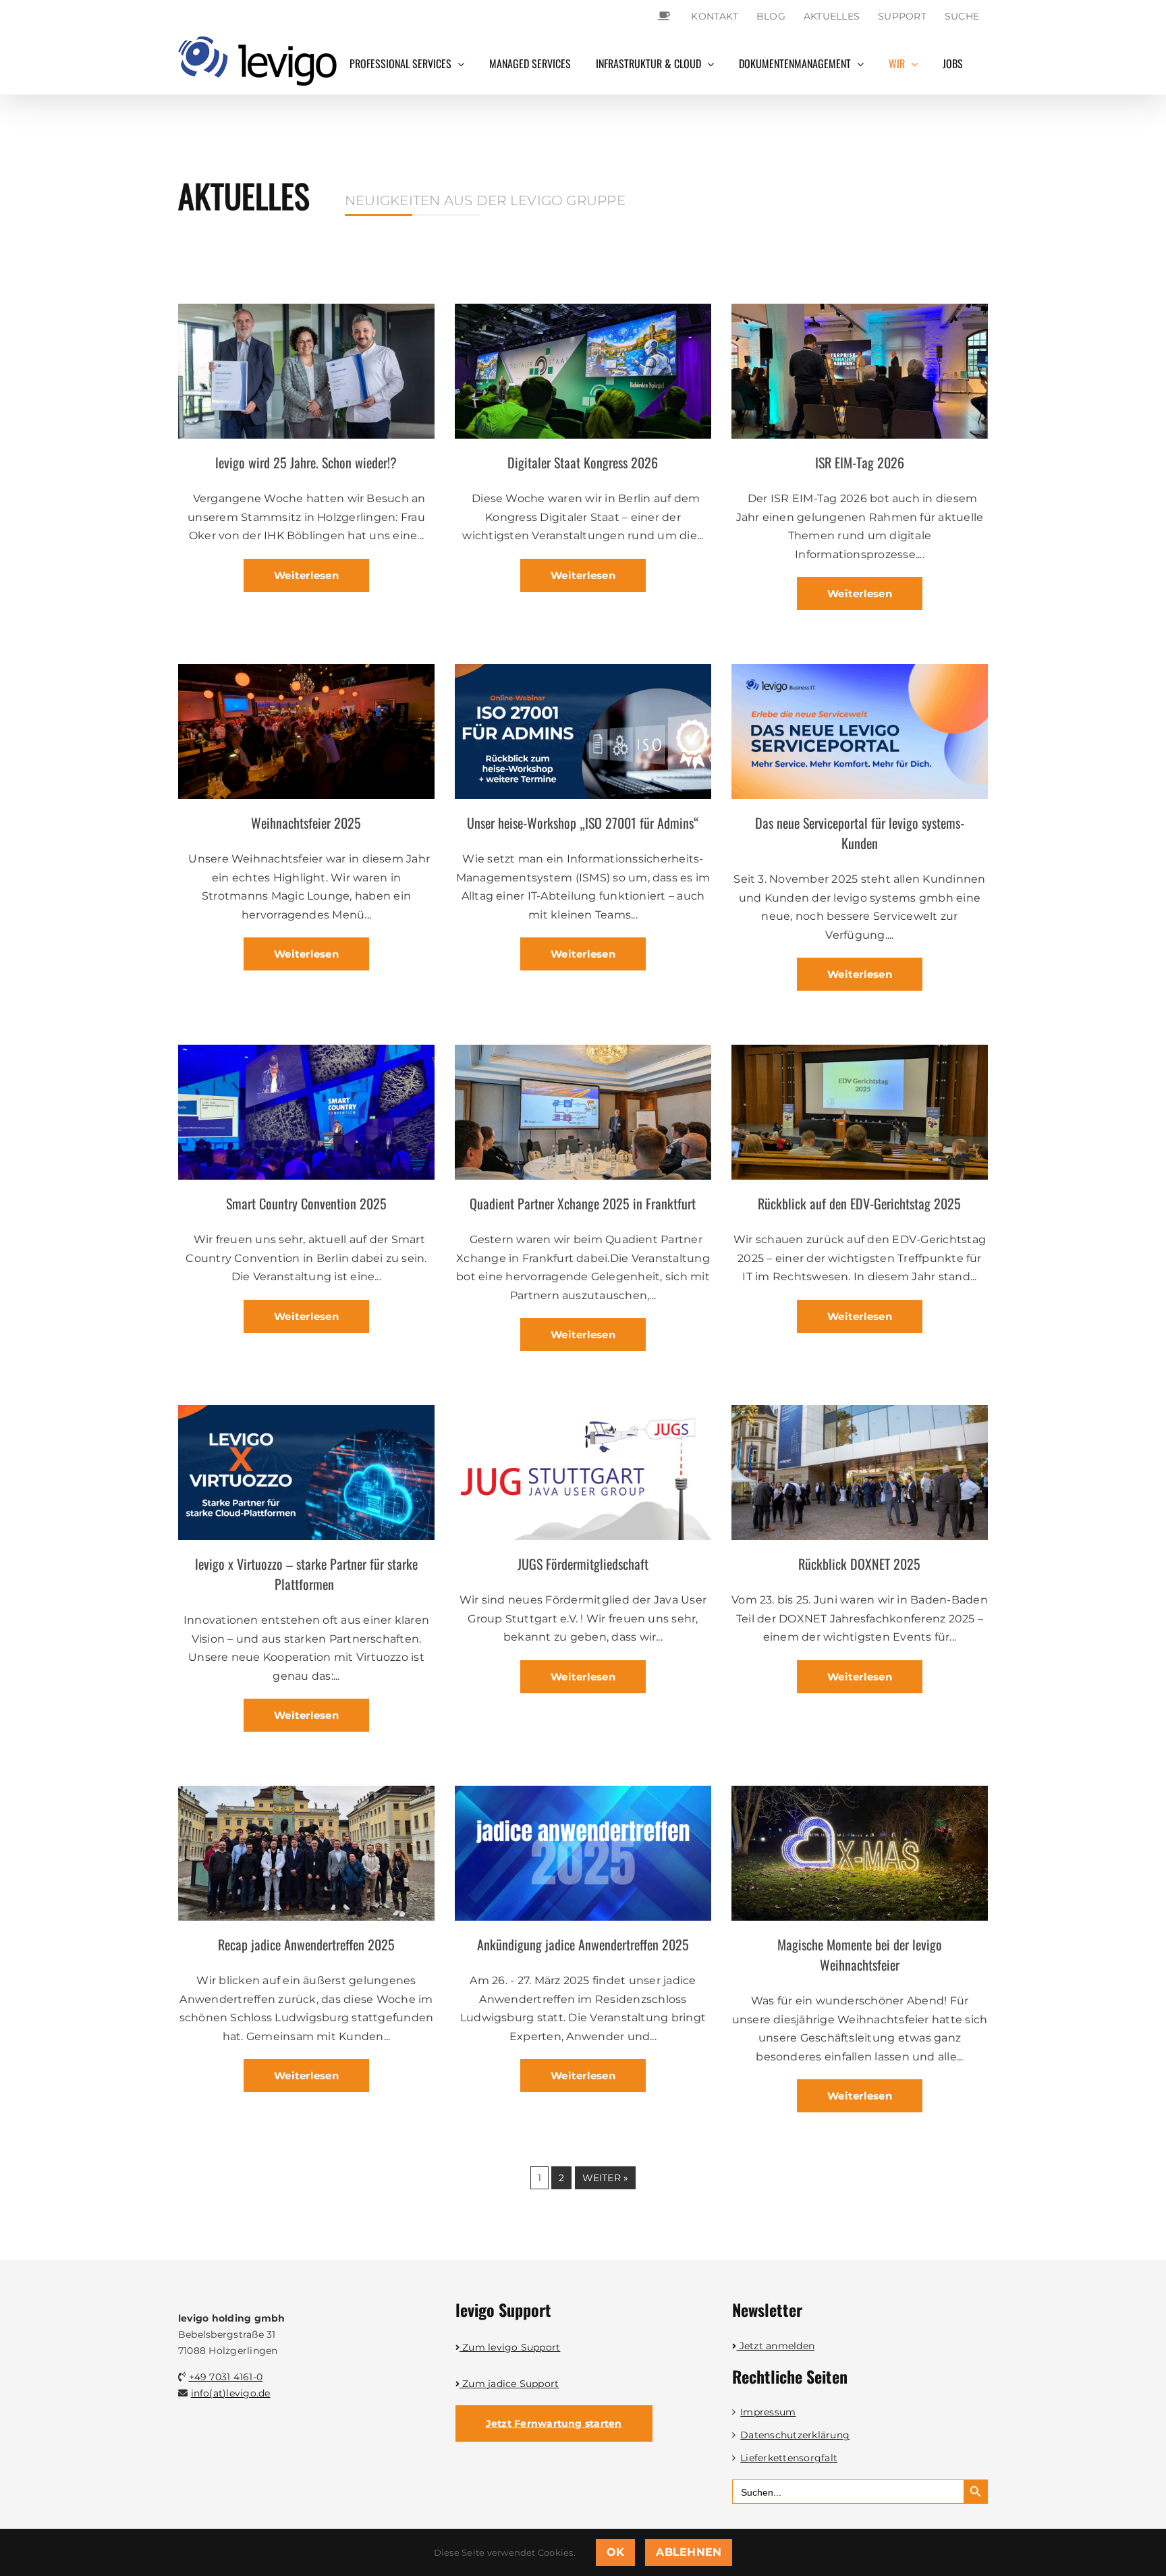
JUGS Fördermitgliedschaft (583, 1564)
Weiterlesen (306, 575)
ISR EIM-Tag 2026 (860, 462)
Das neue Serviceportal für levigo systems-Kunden (860, 833)
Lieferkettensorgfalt (789, 2458)
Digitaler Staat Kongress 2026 (583, 462)
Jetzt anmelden (776, 2346)
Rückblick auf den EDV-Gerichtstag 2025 (859, 1203)
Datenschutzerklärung (795, 2435)
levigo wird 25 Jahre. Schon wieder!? (306, 462)
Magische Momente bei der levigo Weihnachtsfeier (860, 1954)
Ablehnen (689, 2552)
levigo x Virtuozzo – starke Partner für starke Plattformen (306, 1574)
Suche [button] (962, 16)
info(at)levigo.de (231, 2393)
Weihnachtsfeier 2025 (306, 823)
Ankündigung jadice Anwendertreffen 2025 (583, 1944)
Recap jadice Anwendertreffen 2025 (306, 1944)
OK (615, 2552)
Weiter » (606, 2178)
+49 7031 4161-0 (226, 2377)
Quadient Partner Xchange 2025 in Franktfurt (583, 1203)
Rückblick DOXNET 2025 (859, 1564)
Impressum (768, 2412)
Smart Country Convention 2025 (306, 1203)
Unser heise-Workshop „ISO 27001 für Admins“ (583, 823)
